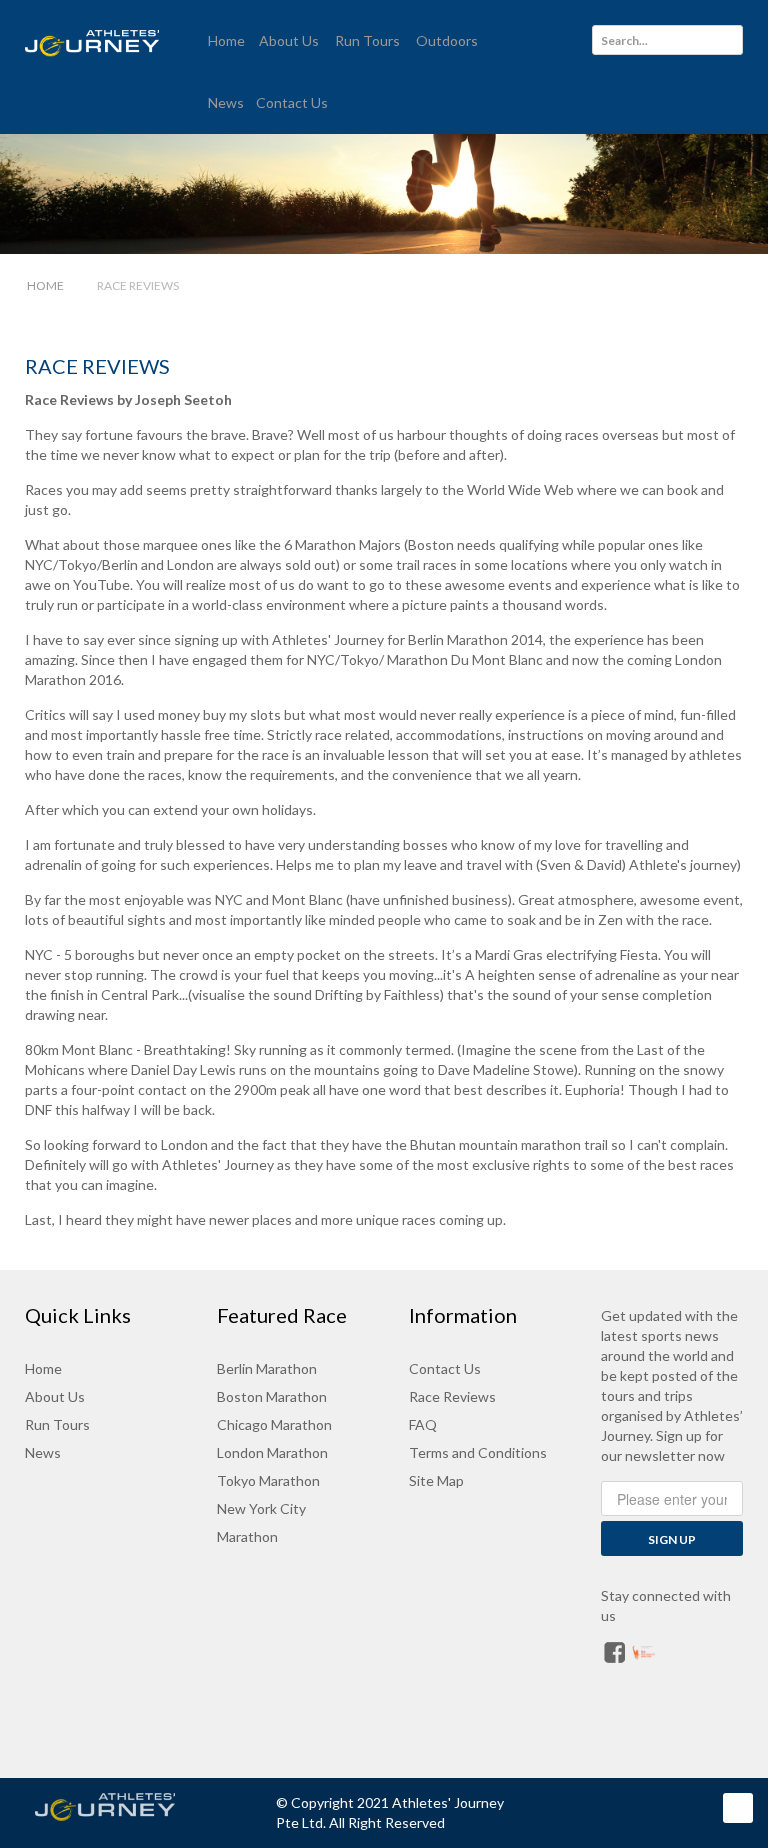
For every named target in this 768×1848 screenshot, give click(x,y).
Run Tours (57, 1424)
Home (43, 1368)
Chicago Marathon (274, 1424)
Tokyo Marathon (268, 1480)
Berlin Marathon (267, 1368)
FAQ (423, 1424)
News (43, 1452)
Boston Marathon (272, 1396)
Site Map (436, 1480)
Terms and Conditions (478, 1452)
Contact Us (445, 1368)
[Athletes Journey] (124, 1807)
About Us (55, 1396)
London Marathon (272, 1452)
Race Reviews (97, 366)
